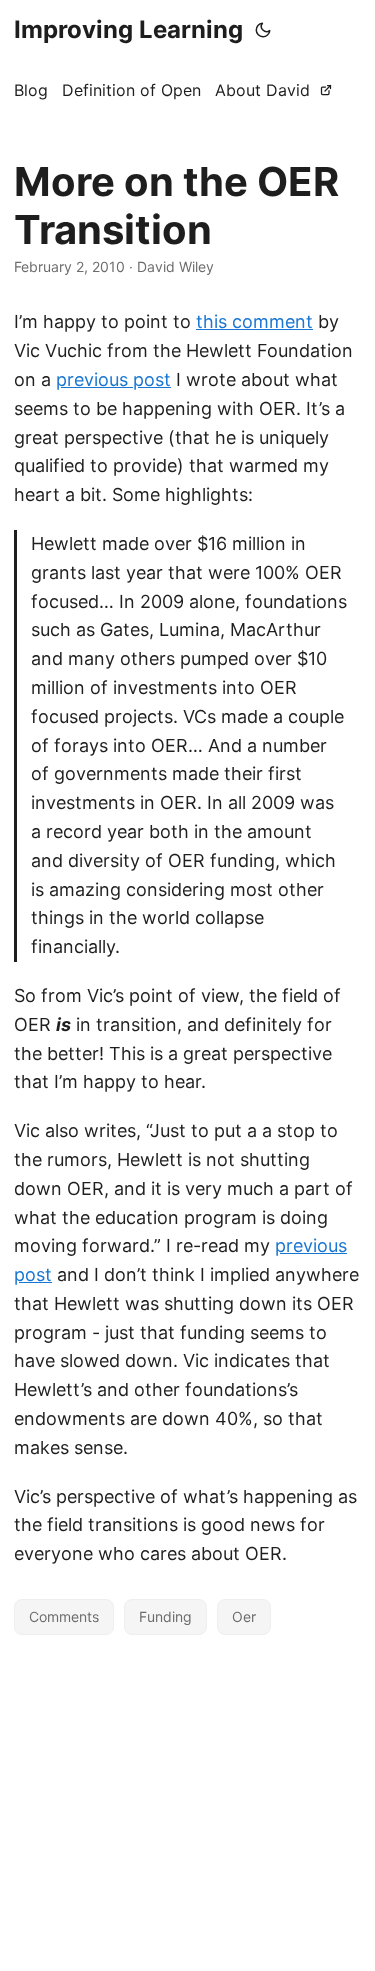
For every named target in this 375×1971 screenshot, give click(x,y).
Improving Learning (128, 29)
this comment (254, 321)
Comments (64, 1616)
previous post (113, 379)
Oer (244, 1616)
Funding (165, 1616)
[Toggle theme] (263, 30)
